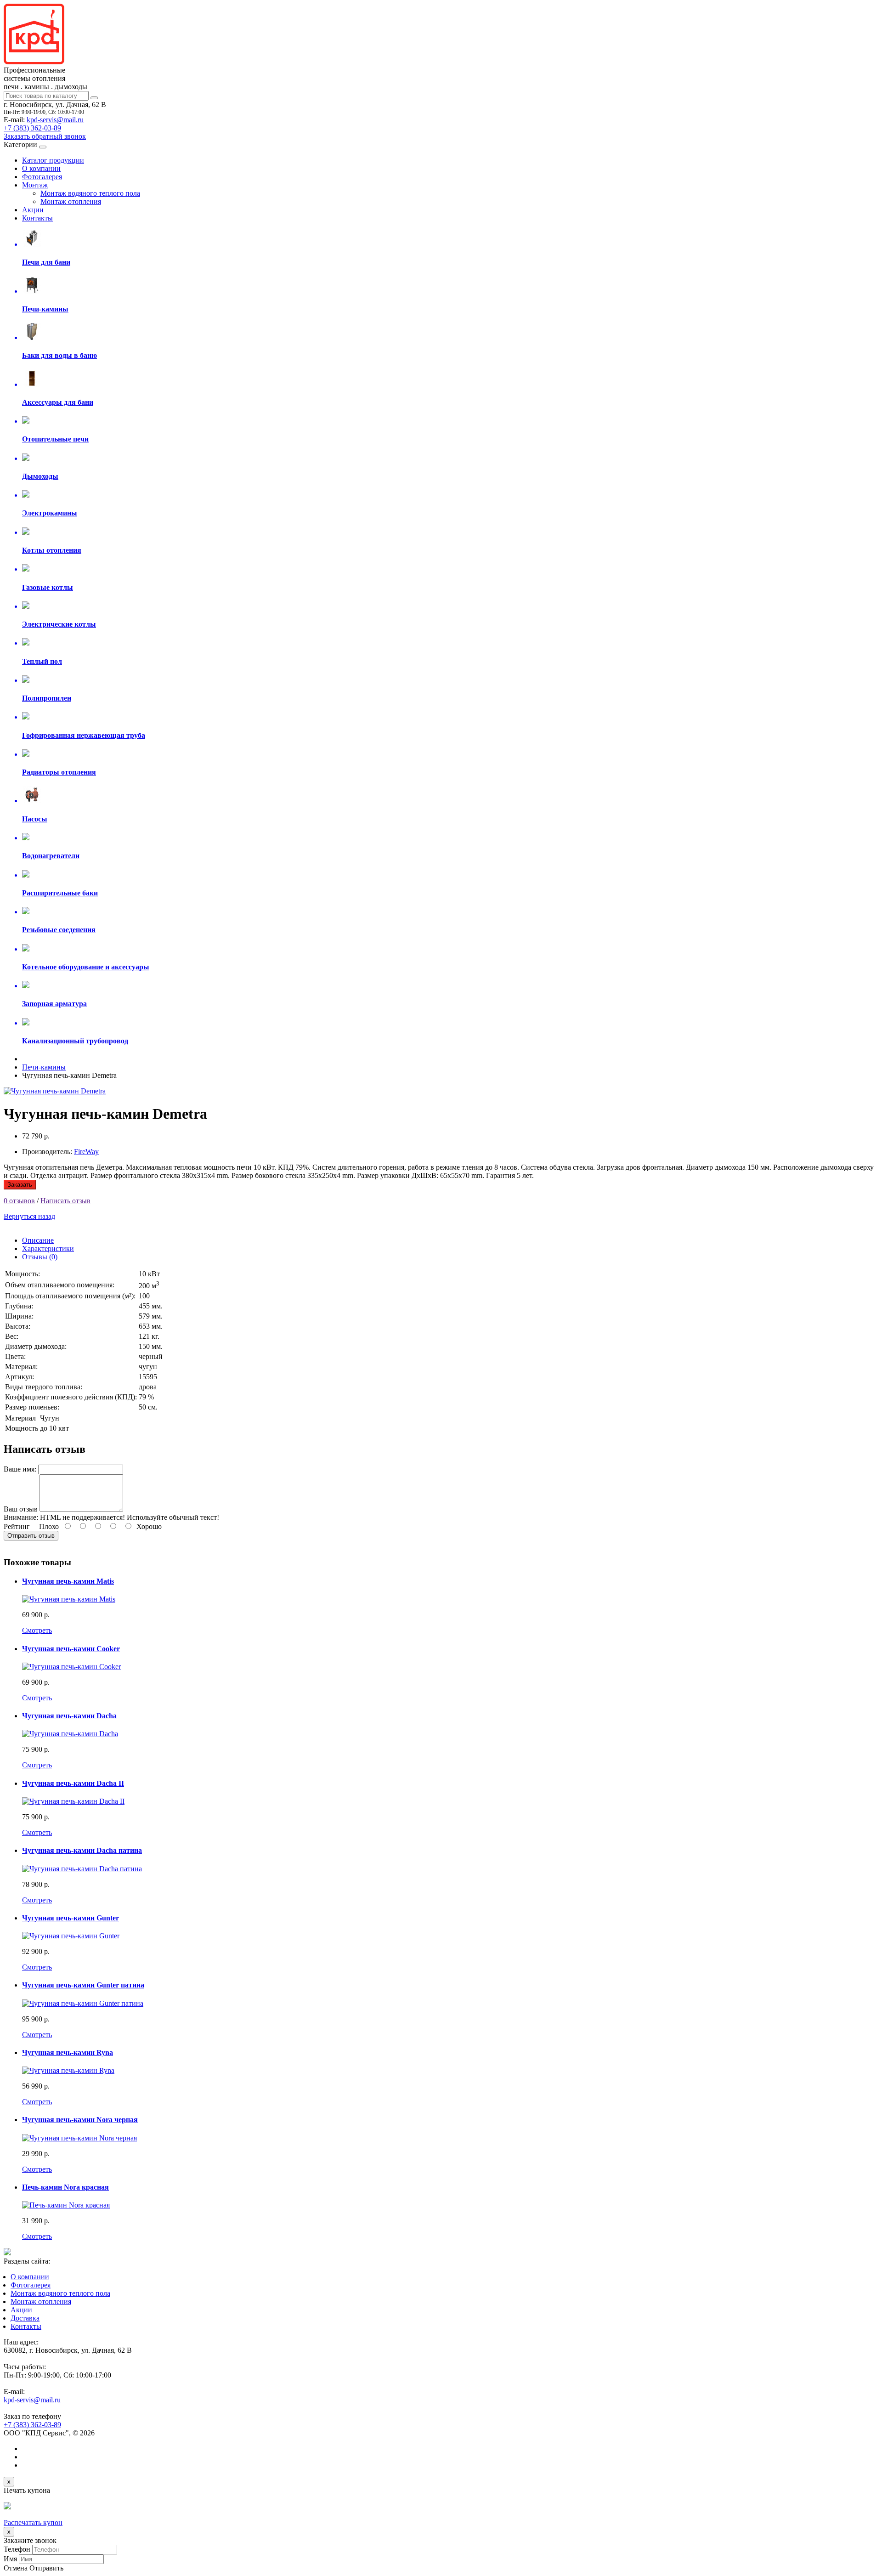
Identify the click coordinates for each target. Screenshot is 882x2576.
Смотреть (37, 1630)
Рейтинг (17, 1526)
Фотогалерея (42, 177)
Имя (10, 2559)
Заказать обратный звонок (45, 136)
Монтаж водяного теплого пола (90, 193)
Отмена (16, 2568)
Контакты (37, 218)
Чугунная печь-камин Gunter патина (83, 1985)
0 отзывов (19, 1201)
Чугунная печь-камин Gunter (71, 1918)
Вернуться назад (29, 1216)
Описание (38, 1240)
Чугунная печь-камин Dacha (69, 1716)
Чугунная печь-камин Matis (68, 1581)
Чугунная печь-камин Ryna (68, 2052)
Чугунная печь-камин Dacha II (73, 1783)
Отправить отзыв (31, 1536)
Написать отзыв (65, 1201)
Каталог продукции (53, 160)
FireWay (86, 1152)
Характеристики (48, 1248)
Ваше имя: (20, 1469)
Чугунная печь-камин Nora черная (80, 2120)
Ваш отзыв (21, 1509)
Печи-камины (44, 1067)
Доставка (25, 2318)
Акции (33, 210)
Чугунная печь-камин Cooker (71, 1649)
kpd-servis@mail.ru (55, 120)
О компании (41, 168)
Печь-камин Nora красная (65, 2187)
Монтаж (35, 185)
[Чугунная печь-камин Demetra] (55, 1091)
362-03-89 (32, 128)
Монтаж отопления (71, 201)
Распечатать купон (33, 2522)
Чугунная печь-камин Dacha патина (82, 1850)
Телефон (17, 2549)
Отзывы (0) (40, 1257)
